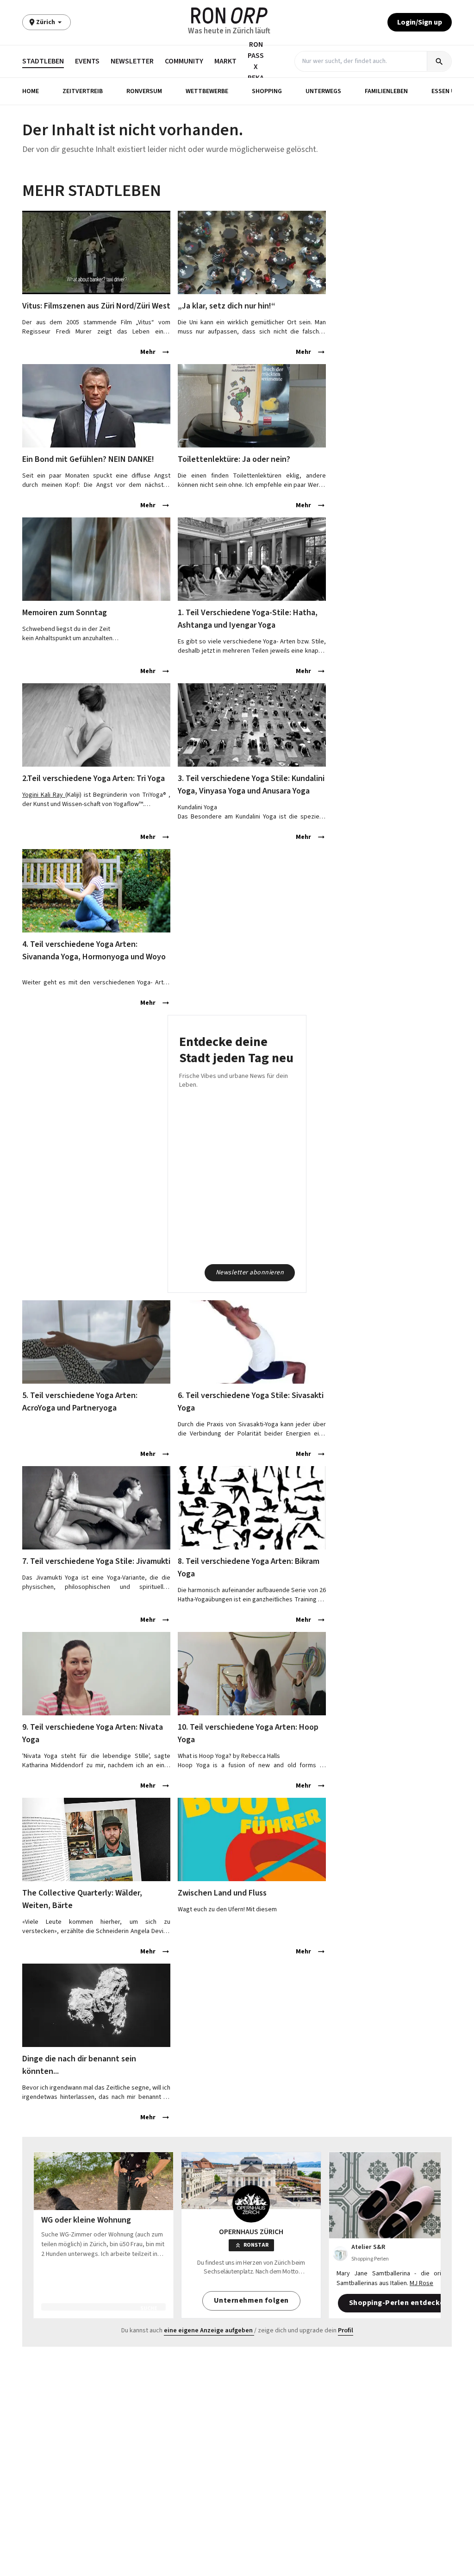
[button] (31, 91)
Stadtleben (43, 61)
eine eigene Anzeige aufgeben (208, 2330)
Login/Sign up (420, 22)
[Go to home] (229, 16)
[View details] (96, 252)
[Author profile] (340, 2254)
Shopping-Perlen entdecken (399, 2303)
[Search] (439, 61)
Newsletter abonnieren (250, 1272)
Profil (346, 2330)
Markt (225, 61)
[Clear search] (419, 61)
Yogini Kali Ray (44, 795)
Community (184, 61)
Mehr (148, 352)
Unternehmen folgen (251, 2300)
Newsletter (132, 61)
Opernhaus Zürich (251, 2232)
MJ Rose (421, 2283)
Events (87, 61)
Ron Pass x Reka (256, 61)
